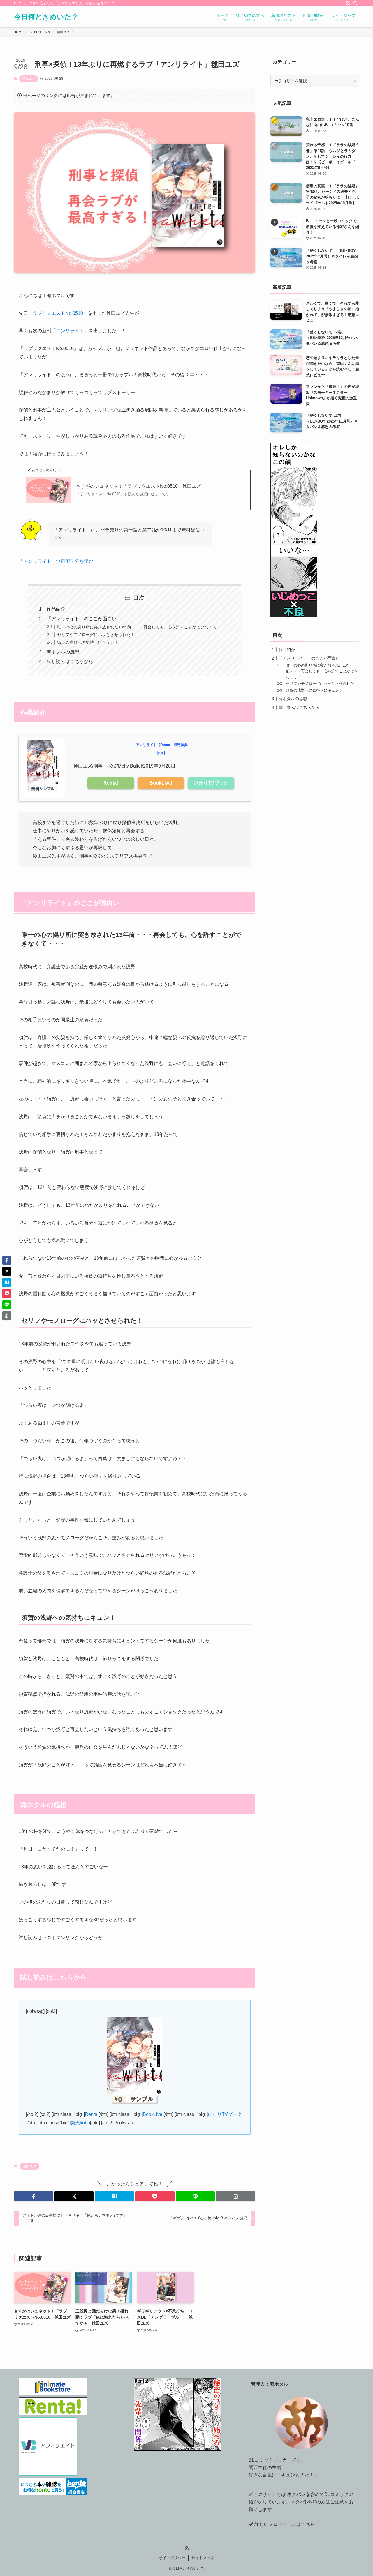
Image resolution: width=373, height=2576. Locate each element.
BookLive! (161, 783)
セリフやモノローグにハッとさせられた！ (96, 635)
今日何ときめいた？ (46, 17)
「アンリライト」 (70, 331)
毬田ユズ (29, 79)
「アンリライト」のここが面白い (82, 619)
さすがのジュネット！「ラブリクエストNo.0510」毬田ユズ (139, 486)
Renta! (111, 783)
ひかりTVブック (211, 783)
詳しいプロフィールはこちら (285, 2524)
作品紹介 (56, 609)
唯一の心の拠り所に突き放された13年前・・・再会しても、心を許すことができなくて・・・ (143, 627)
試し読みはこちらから (70, 661)
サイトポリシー (172, 2558)
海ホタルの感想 (63, 652)
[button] (34, 2196)
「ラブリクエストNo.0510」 (58, 313)
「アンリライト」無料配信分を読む (56, 561)
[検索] (355, 3)
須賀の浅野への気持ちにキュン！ (88, 642)
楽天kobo (80, 2123)
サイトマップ (203, 2558)
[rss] (348, 3)
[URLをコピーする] (236, 2196)
